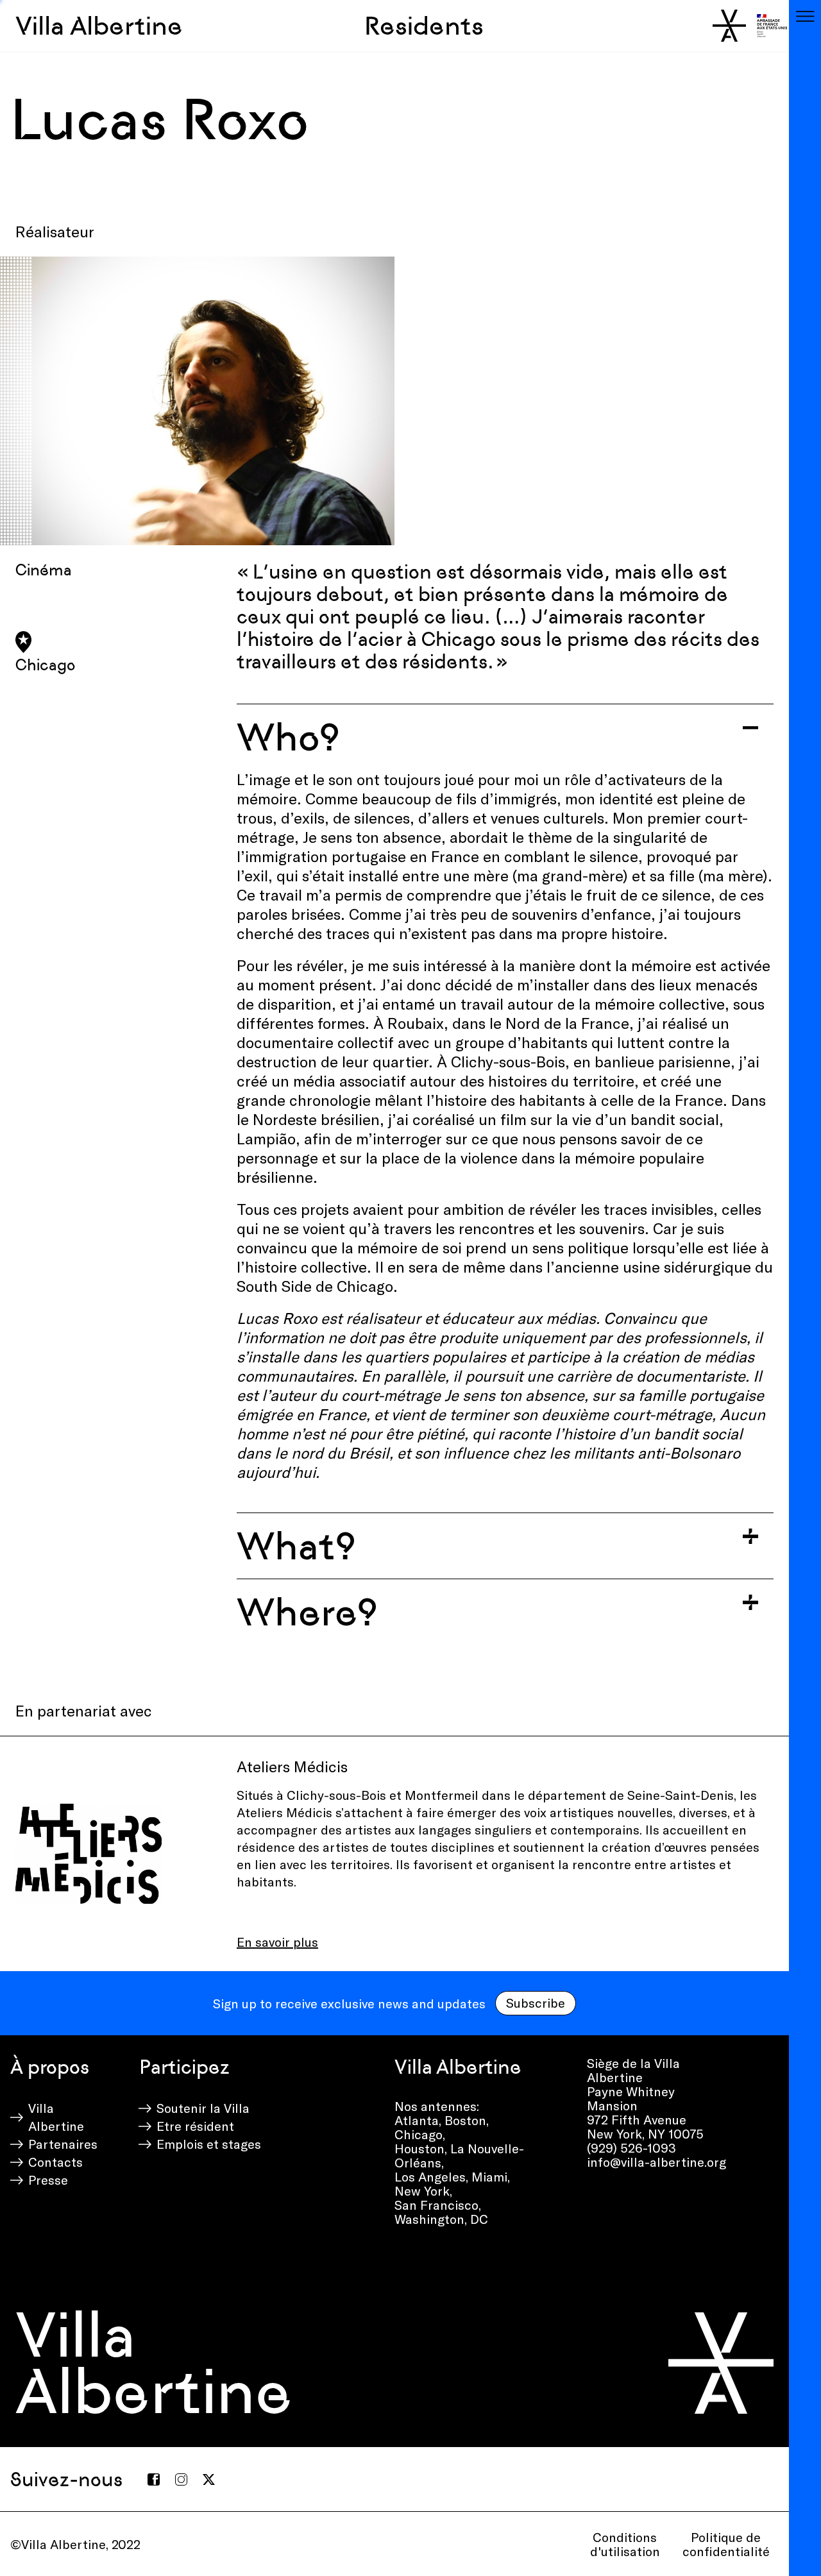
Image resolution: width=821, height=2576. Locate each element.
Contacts (55, 2162)
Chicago (419, 2134)
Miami (489, 2176)
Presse (48, 2180)
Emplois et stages (209, 2144)
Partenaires (63, 2144)
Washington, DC (441, 2219)
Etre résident (195, 2126)
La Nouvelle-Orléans (459, 2155)
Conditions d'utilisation (625, 2544)
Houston (419, 2148)
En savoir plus (277, 1942)
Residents (424, 26)
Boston (465, 2120)
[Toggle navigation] (805, 16)
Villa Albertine (99, 26)
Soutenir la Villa (203, 2108)
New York (422, 2190)
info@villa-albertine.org (656, 2162)
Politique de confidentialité (726, 2544)
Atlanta (417, 2120)
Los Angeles (430, 2176)
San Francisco (436, 2205)
